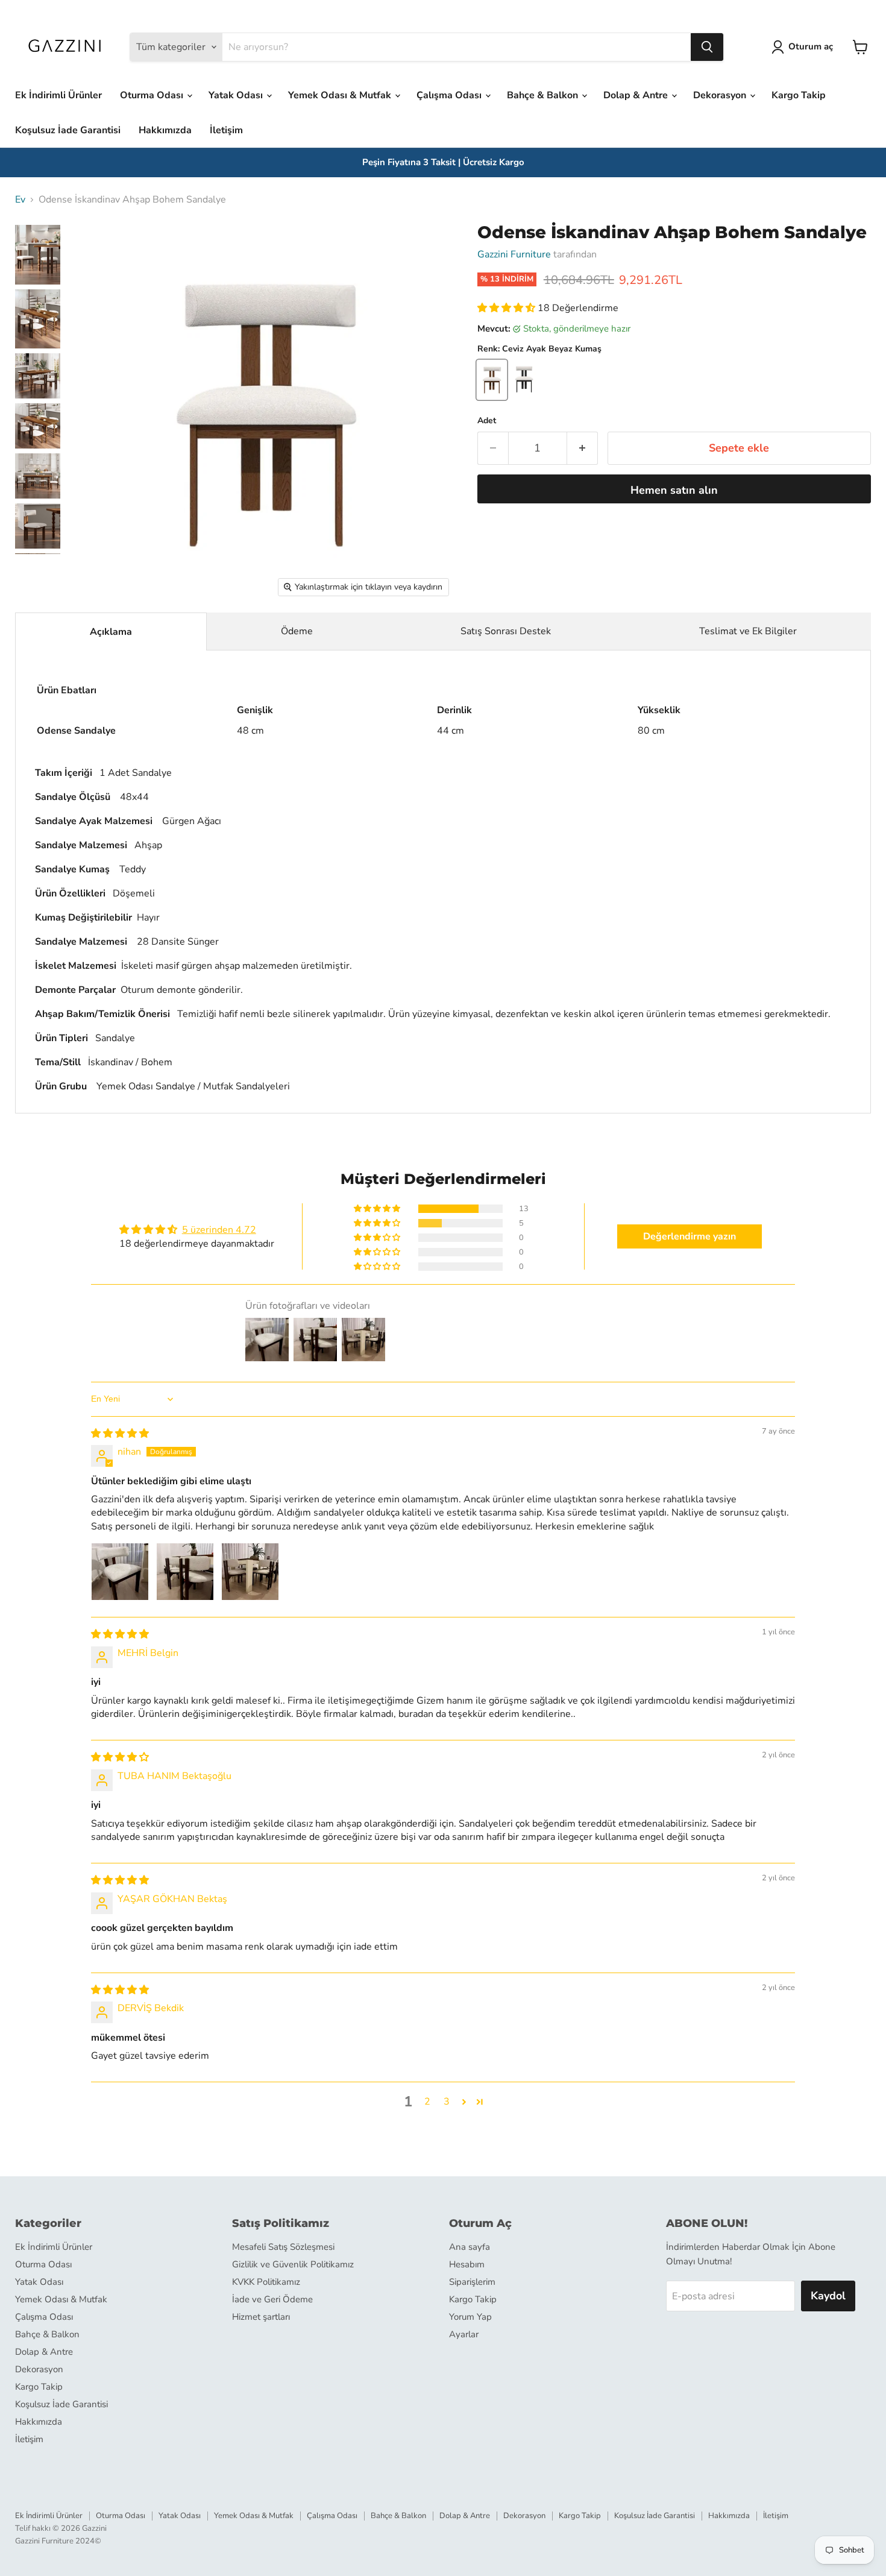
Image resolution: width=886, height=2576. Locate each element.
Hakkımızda (165, 130)
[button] (507, 308)
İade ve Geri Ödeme (272, 2299)
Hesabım (467, 2264)
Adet (487, 421)
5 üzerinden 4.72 (219, 1230)
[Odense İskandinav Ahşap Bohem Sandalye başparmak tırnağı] (38, 255)
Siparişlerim (472, 2282)
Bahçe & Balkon (544, 95)
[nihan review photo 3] (250, 1572)
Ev (20, 200)
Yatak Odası (237, 95)
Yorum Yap (470, 2317)
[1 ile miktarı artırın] (583, 448)
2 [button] (427, 2102)
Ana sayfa (470, 2247)
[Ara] (707, 47)
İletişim (226, 130)
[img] (120, 1434)
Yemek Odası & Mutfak (341, 95)
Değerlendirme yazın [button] (690, 1236)
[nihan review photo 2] (185, 1572)
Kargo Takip (799, 95)
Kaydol (828, 2296)
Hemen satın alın (674, 490)
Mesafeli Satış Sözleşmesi (283, 2247)
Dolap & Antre (637, 95)
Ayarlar (464, 2334)
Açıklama (111, 632)
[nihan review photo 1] (120, 1572)
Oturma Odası (153, 95)
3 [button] (447, 2102)
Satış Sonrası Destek (506, 631)
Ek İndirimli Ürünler (58, 95)
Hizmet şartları (261, 2317)
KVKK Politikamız (266, 2282)
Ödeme (297, 631)
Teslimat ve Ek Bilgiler (748, 631)
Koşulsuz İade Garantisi (68, 130)
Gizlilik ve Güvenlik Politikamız (293, 2264)
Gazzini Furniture (514, 254)
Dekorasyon (721, 95)
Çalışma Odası (450, 95)
